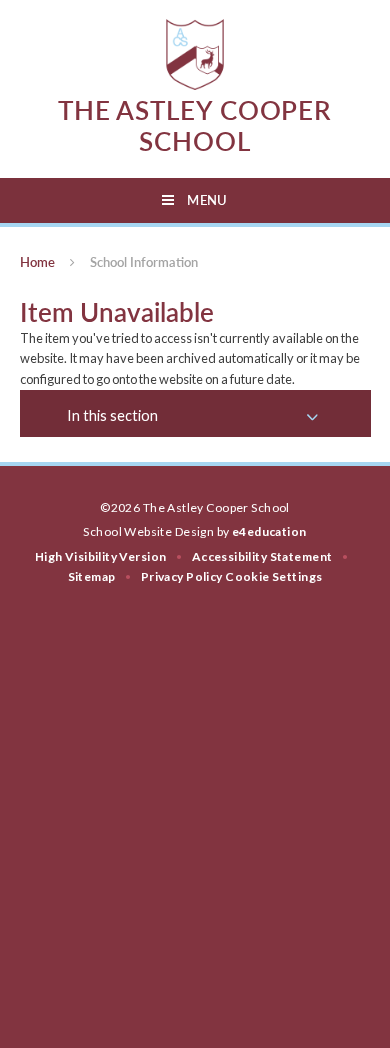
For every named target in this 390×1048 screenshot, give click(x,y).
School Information (144, 262)
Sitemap (92, 576)
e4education (269, 531)
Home (37, 262)
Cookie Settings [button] (273, 576)
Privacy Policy (182, 576)
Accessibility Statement (262, 556)
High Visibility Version (101, 556)
